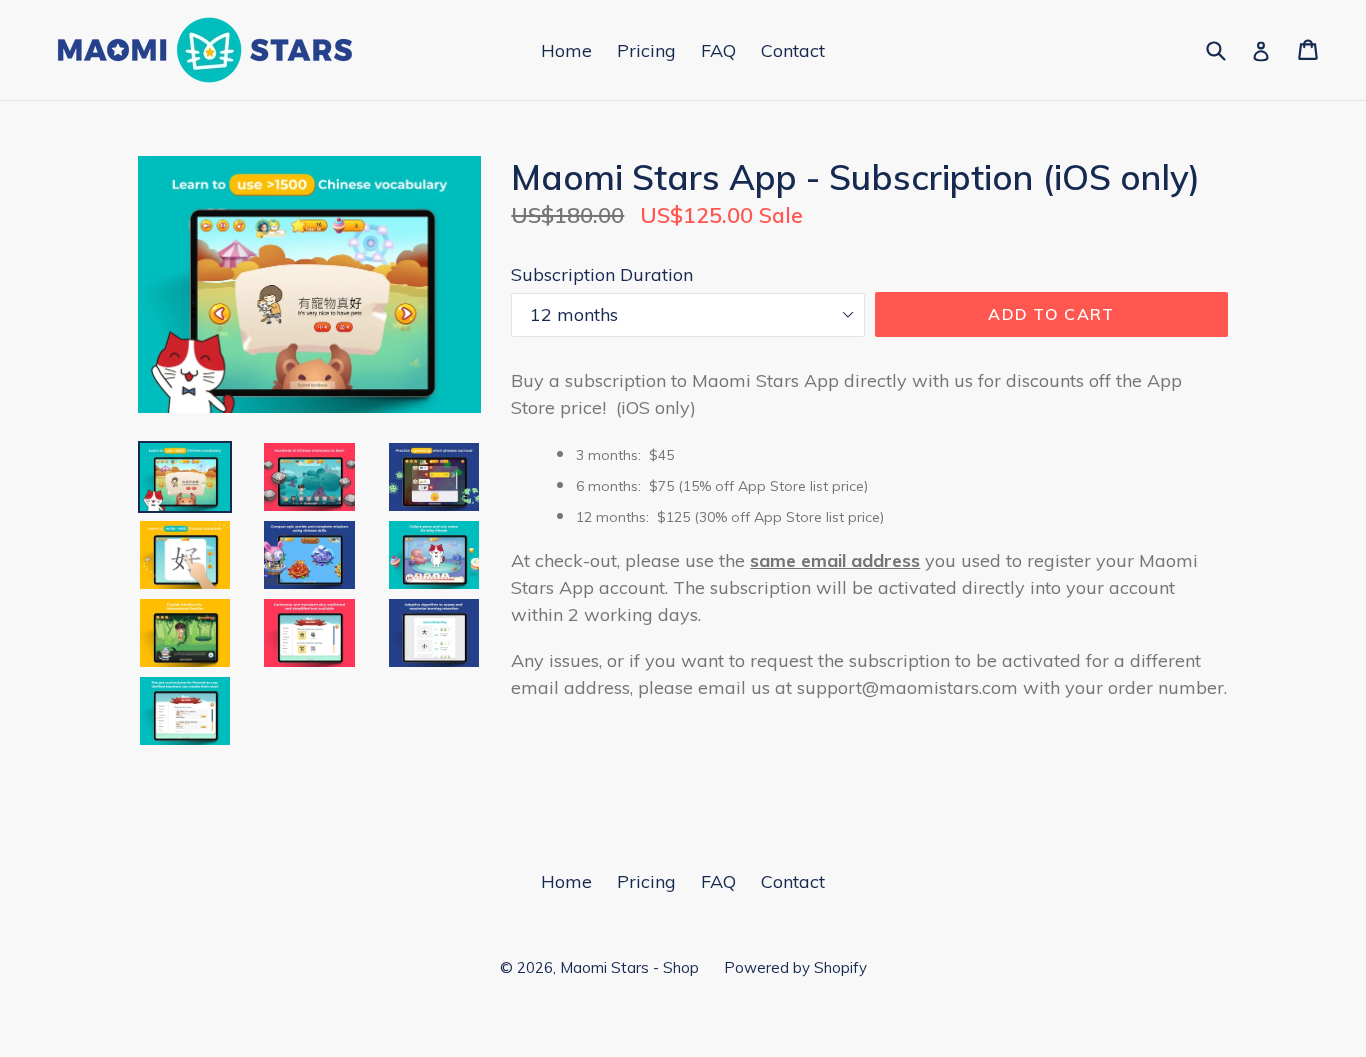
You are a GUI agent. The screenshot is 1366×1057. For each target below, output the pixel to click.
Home (566, 50)
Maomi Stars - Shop (629, 967)
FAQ (718, 50)
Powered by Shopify (795, 967)
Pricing (646, 50)
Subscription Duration (602, 274)
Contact (793, 50)
